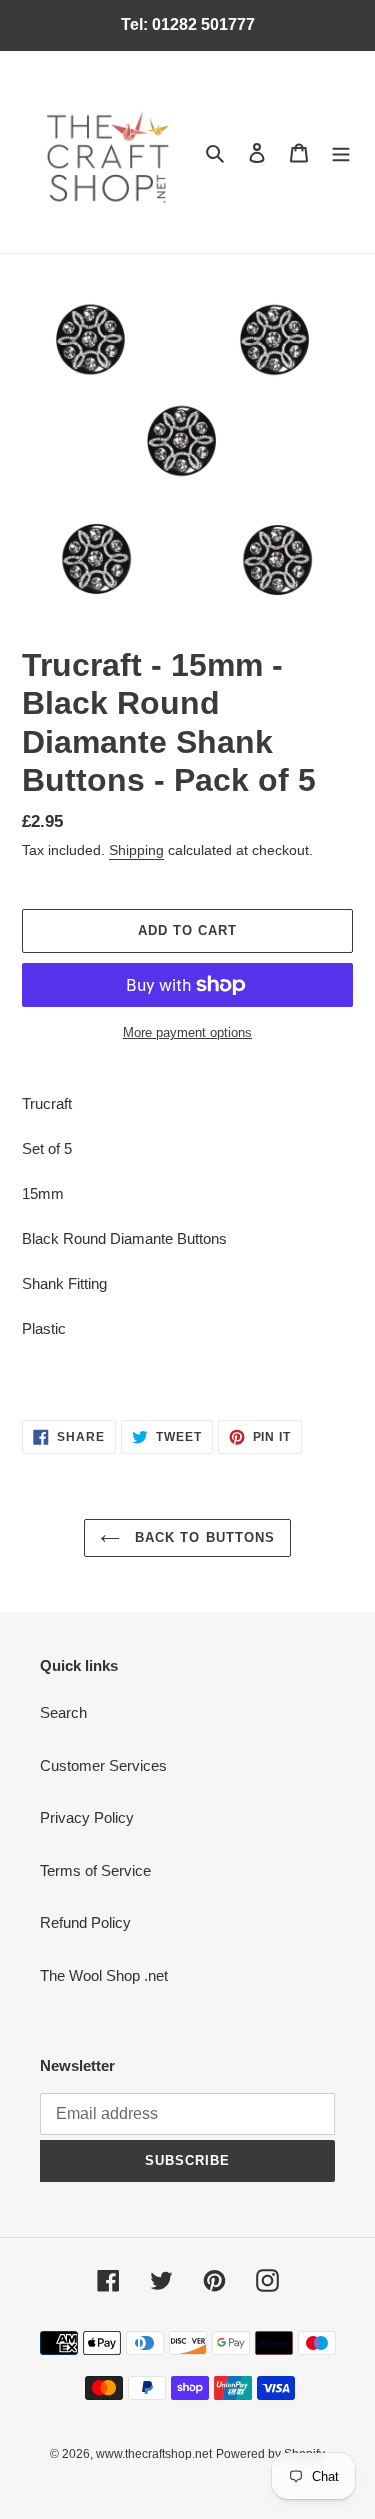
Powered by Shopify (270, 2454)
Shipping (136, 850)
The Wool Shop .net (104, 1975)
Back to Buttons (202, 1537)
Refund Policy (85, 1922)
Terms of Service (95, 1870)
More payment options (187, 1032)
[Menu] (341, 152)
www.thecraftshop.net (154, 2454)
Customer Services (103, 1765)
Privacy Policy (87, 1817)
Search (63, 1712)
